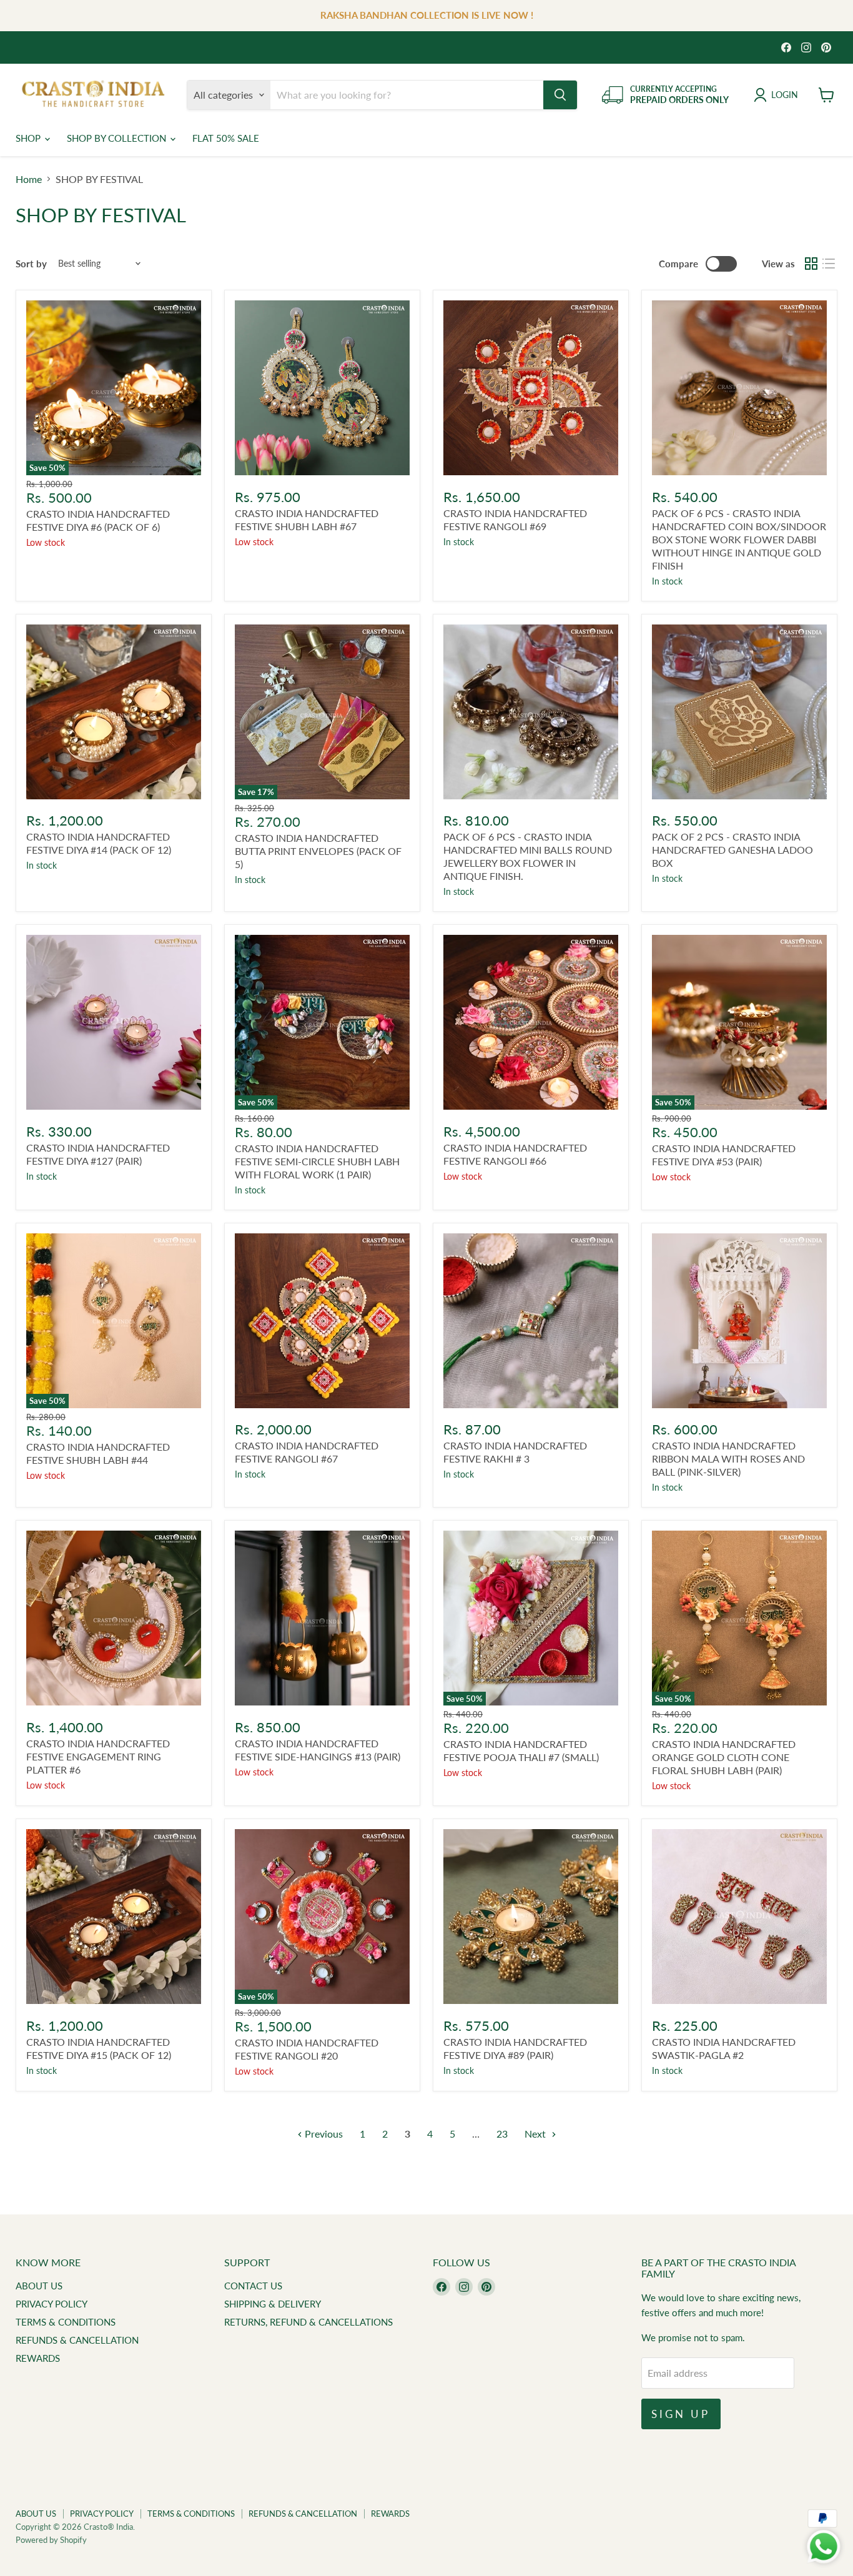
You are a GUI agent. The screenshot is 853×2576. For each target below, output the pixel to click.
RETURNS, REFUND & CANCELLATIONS (308, 2322)
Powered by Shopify (51, 2540)
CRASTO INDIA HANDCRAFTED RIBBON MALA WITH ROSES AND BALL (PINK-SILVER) (728, 1458)
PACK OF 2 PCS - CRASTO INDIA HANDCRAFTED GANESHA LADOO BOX (732, 850)
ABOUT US (39, 2286)
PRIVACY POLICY (52, 2304)
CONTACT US (253, 2286)
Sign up (681, 2414)
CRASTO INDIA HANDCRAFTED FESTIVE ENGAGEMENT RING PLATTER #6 (98, 1756)
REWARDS (38, 2358)
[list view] (829, 264)
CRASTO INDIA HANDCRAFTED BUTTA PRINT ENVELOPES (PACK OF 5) (318, 851)
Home (29, 179)
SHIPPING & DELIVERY (273, 2304)
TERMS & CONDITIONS (66, 2322)
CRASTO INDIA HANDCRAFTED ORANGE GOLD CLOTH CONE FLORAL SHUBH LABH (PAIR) (724, 1757)
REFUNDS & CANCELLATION (77, 2340)
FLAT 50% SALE (226, 138)
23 (502, 2134)
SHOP (29, 138)
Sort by (31, 264)
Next (536, 2134)
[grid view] (811, 264)
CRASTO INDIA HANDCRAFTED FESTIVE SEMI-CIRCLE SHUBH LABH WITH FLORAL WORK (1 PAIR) (317, 1161)
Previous (323, 2134)
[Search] (560, 95)
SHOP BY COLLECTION (118, 138)
